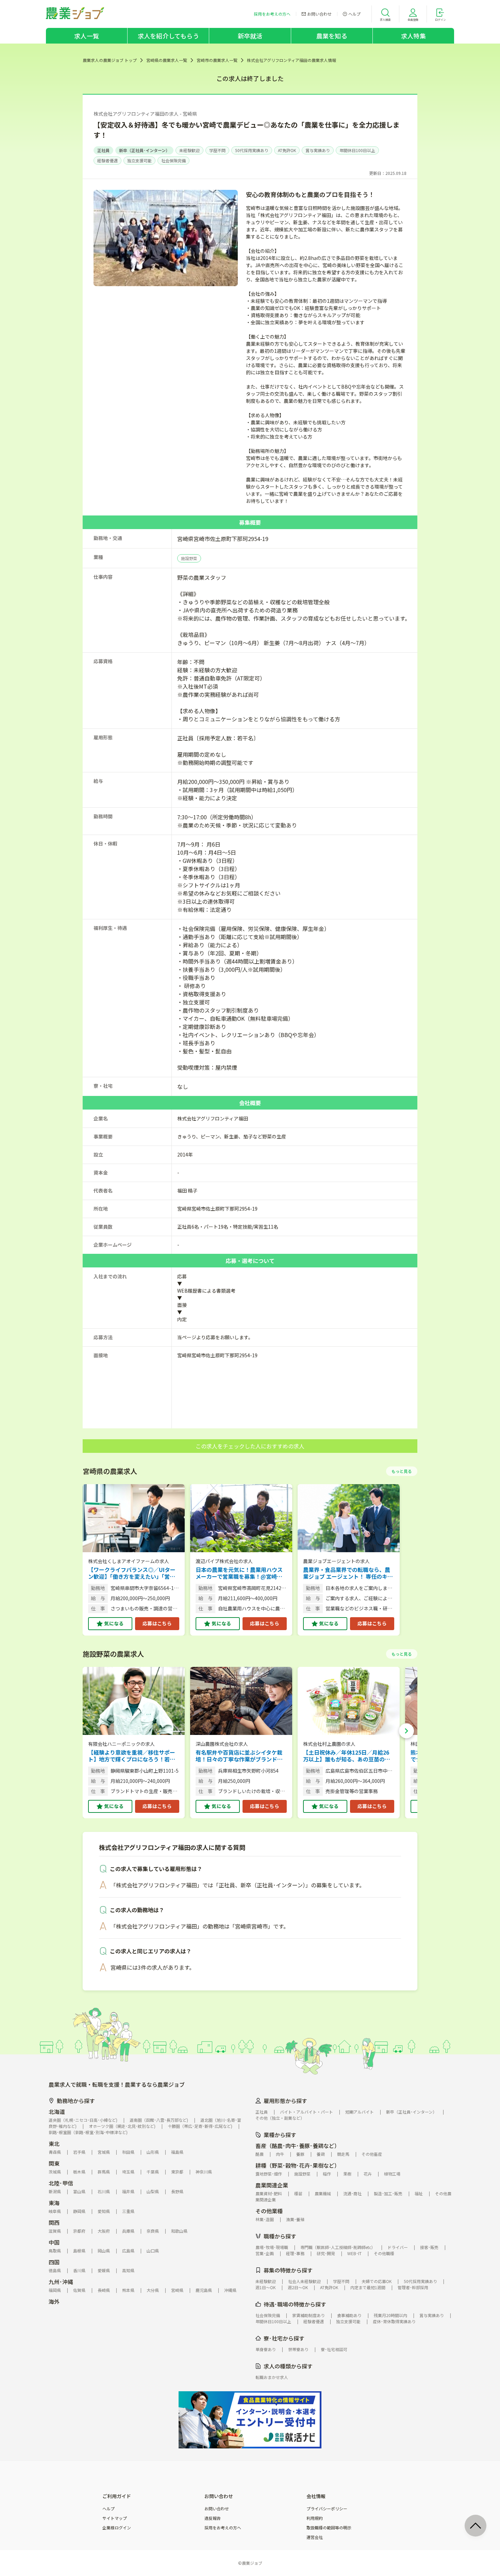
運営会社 (315, 2537)
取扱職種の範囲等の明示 (329, 2528)
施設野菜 (189, 558)
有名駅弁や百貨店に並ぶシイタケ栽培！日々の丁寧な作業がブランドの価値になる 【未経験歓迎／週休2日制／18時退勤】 (239, 1756)
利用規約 (315, 2518)
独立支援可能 (139, 160)
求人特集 (413, 36)
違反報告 (213, 2518)
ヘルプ (109, 2509)
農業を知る (332, 36)
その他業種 (269, 2211)
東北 (54, 2144)
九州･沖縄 (61, 2282)
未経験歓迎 (189, 150)
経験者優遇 (107, 160)
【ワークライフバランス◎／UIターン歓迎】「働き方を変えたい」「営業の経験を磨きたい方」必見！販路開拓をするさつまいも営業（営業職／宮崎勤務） (132, 1573)
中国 (54, 2242)
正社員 (103, 150)
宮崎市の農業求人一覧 (217, 60)
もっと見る (402, 1471)
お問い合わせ (217, 2509)
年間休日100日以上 (357, 150)
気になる (114, 1623)
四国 (54, 2262)
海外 (54, 2301)
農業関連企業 (272, 2185)
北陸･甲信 (61, 2183)
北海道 (57, 2112)
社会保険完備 (173, 160)
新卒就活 (250, 36)
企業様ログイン (117, 2528)
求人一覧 (87, 36)
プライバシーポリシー (327, 2509)
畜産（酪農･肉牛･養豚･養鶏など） (298, 2146)
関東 (54, 2163)
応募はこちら (157, 1623)
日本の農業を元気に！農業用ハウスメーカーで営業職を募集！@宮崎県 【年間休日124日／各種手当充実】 (239, 1573)
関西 (54, 2222)
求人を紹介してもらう (168, 36)
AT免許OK (287, 150)
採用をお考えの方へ (223, 2528)
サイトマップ (115, 2518)
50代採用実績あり (252, 150)
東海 (54, 2203)
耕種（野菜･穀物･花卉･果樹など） (298, 2165)
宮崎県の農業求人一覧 (167, 60)
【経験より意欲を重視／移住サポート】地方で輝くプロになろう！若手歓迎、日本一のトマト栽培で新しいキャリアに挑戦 (132, 1756)
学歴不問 (217, 150)
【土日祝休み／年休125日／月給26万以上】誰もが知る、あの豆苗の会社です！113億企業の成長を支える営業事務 (348, 1756)
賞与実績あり (318, 150)
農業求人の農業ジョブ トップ (110, 60)
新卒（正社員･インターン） (144, 150)
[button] (406, 1731)
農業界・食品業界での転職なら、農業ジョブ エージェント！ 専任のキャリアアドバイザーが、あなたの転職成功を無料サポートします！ (348, 1573)
